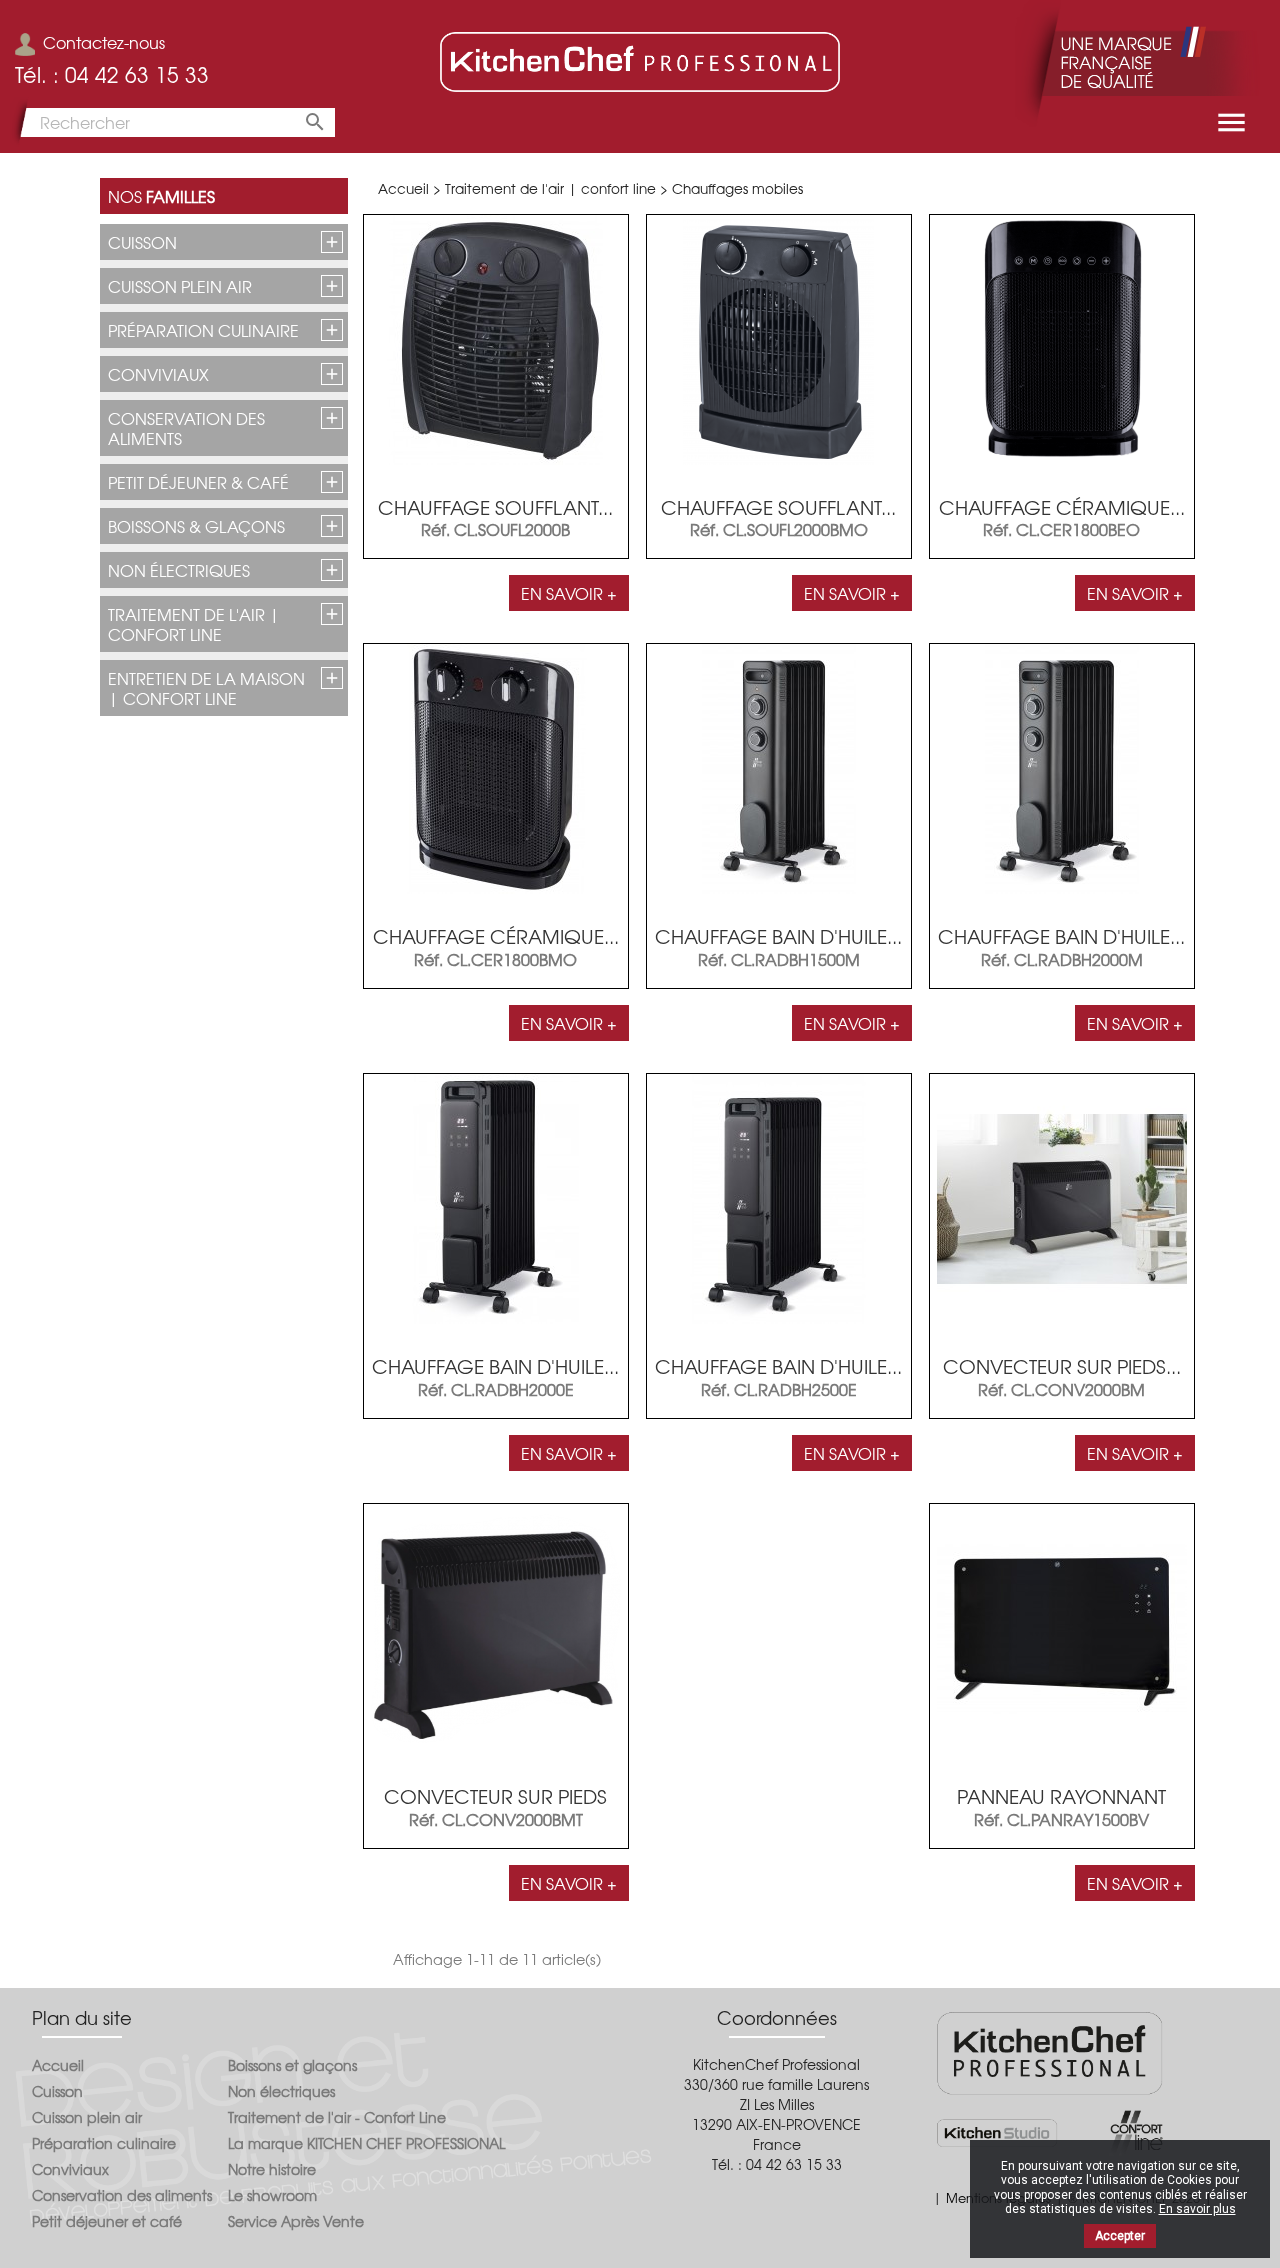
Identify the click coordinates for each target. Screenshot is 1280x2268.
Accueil (58, 2065)
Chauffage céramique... (1062, 507)
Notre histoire (272, 2169)
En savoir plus (1197, 2209)
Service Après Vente (296, 2221)
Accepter (1120, 2236)
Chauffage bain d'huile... (778, 936)
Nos (161, 196)
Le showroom (272, 2195)
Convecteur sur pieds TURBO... (495, 1806)
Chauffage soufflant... (495, 507)
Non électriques (179, 570)
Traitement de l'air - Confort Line (337, 2117)
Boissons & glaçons (196, 526)
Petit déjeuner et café (107, 2221)
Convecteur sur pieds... (1062, 1366)
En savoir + (569, 593)
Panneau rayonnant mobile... (1061, 1806)
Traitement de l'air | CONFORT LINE (194, 624)
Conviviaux (158, 374)
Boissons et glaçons (292, 2065)
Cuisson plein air (180, 286)
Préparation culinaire (203, 330)
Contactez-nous (104, 42)
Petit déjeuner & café (198, 482)
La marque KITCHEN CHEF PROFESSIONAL (366, 2143)
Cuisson (142, 242)
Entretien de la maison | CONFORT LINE (206, 688)
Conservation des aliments (186, 428)
